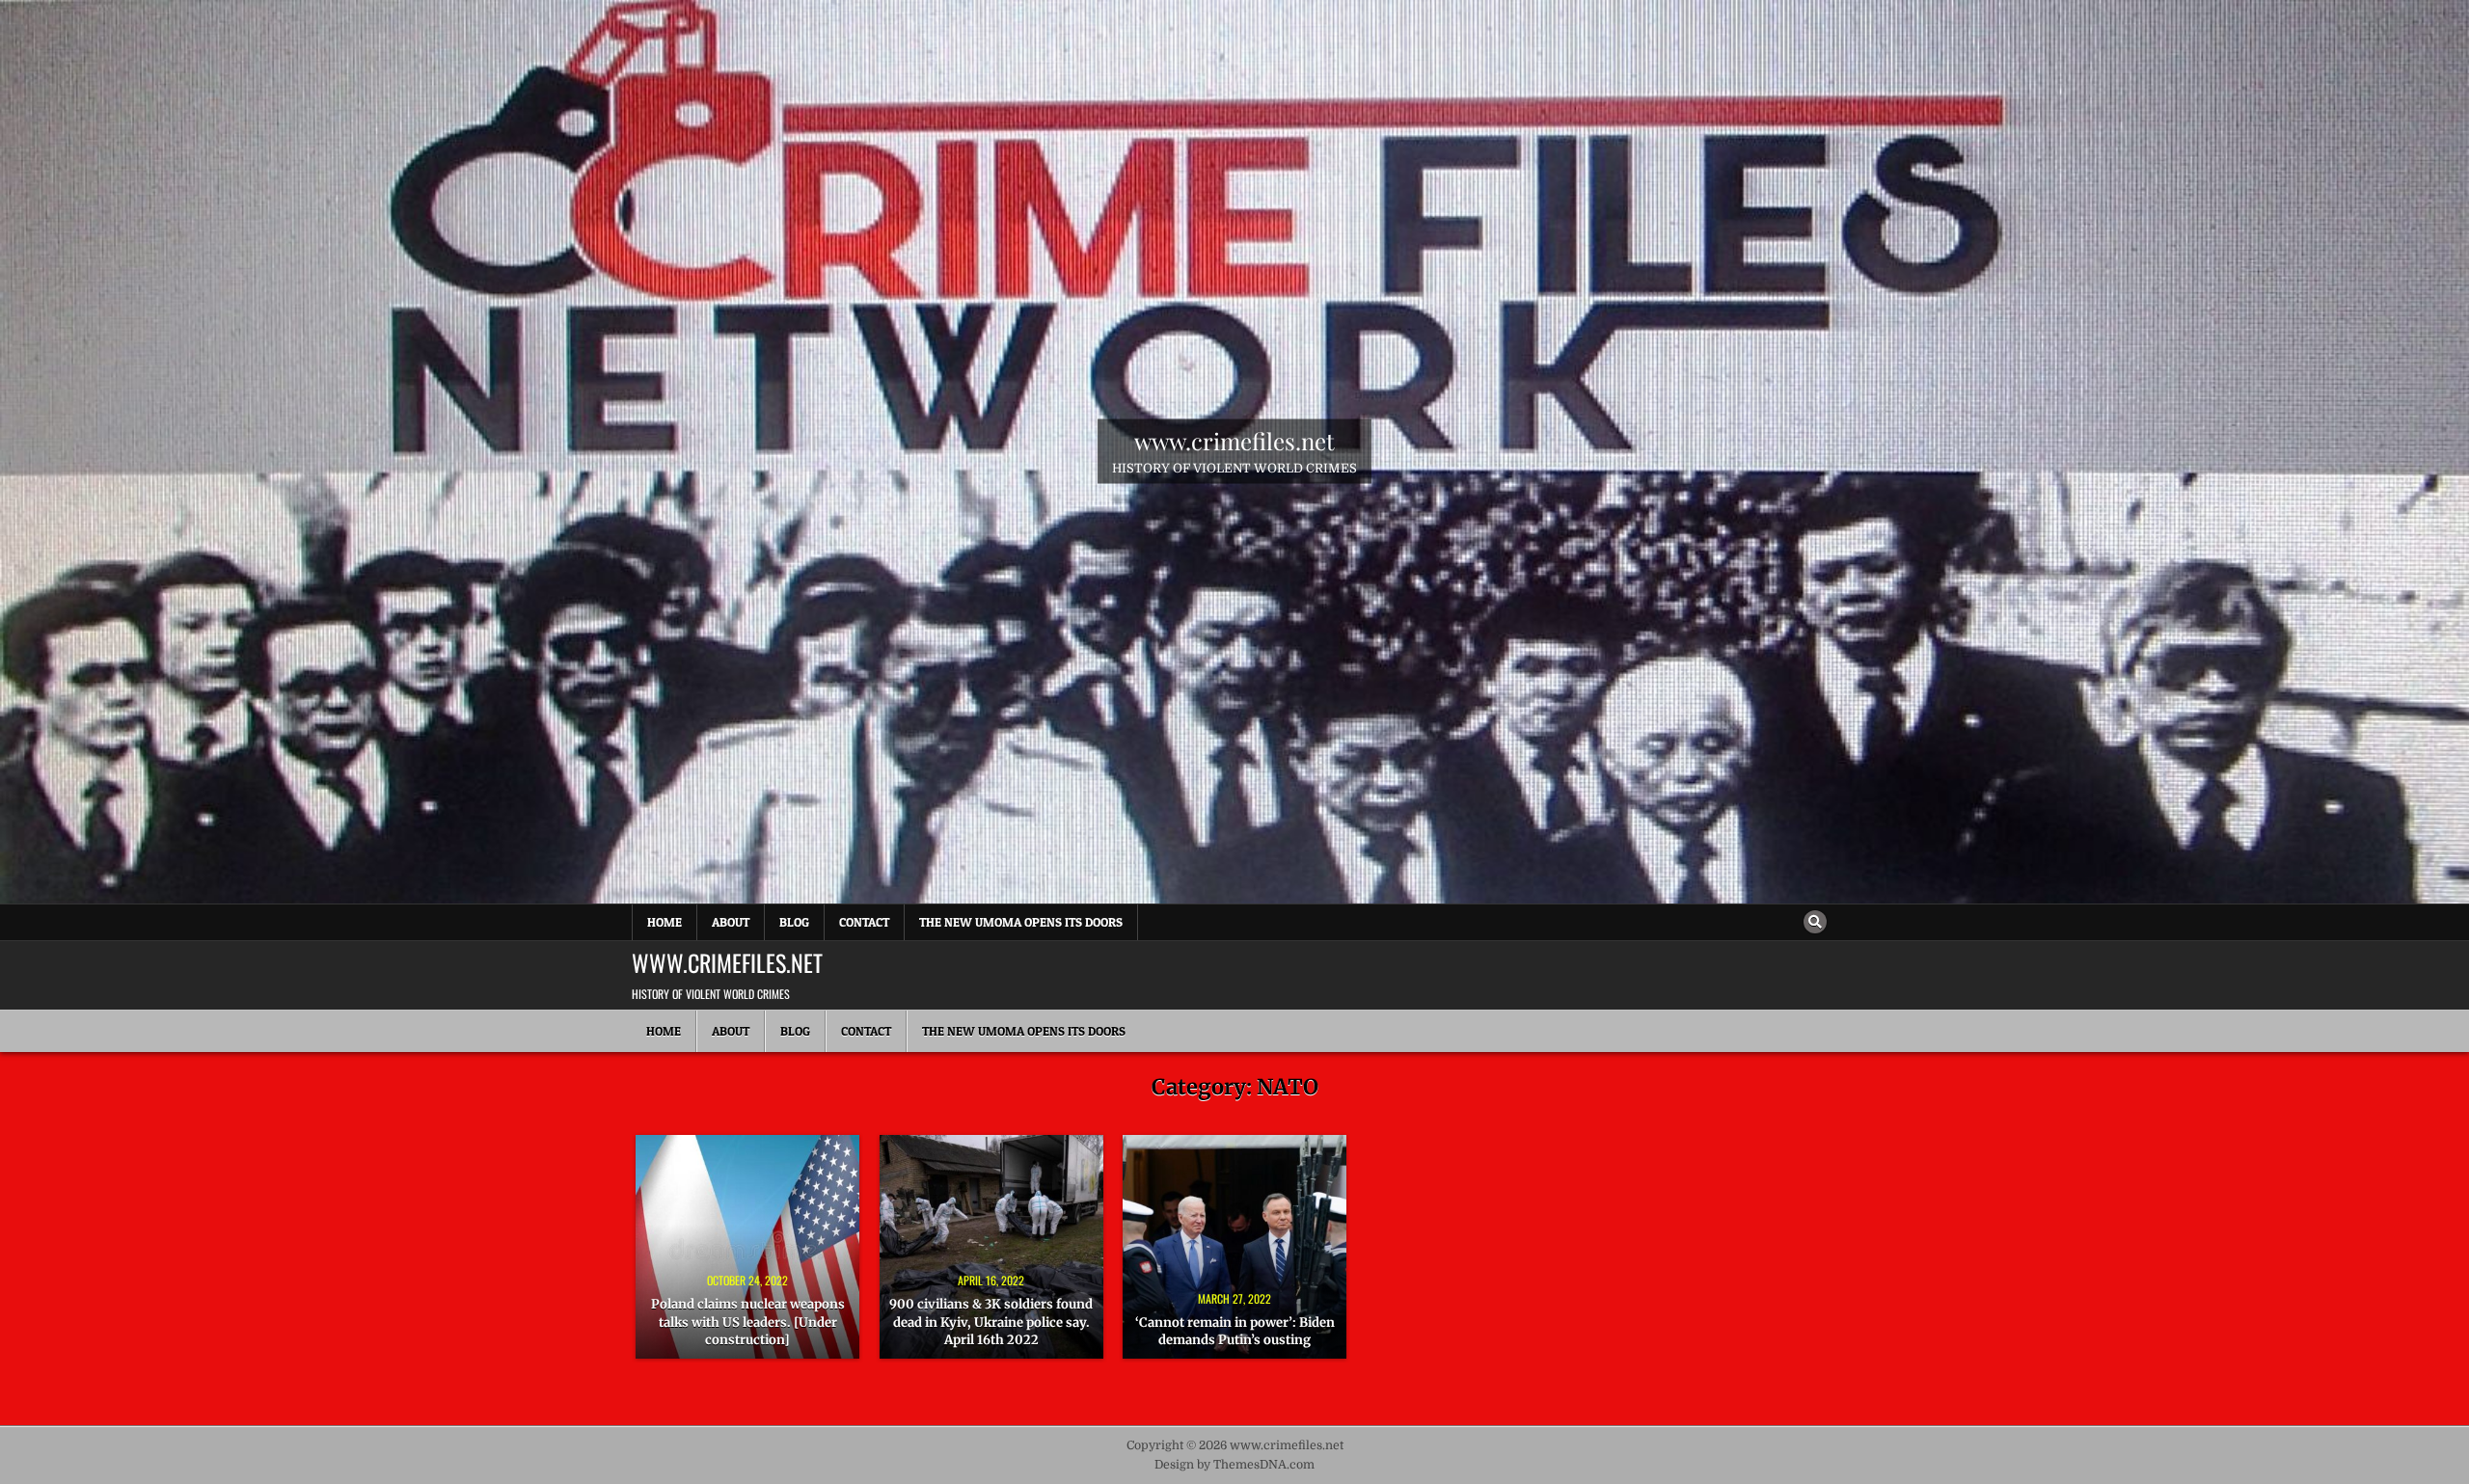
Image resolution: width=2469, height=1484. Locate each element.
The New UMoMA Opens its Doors (1021, 922)
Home (665, 922)
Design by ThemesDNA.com (1234, 1465)
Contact (864, 922)
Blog (794, 922)
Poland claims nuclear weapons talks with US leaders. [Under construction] (748, 1322)
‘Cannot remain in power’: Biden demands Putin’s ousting (1235, 1331)
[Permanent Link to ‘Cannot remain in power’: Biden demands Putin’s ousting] (1234, 1247)
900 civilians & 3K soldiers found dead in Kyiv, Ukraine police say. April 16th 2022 (991, 1322)
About (731, 922)
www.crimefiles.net (1234, 441)
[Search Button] (1815, 922)
